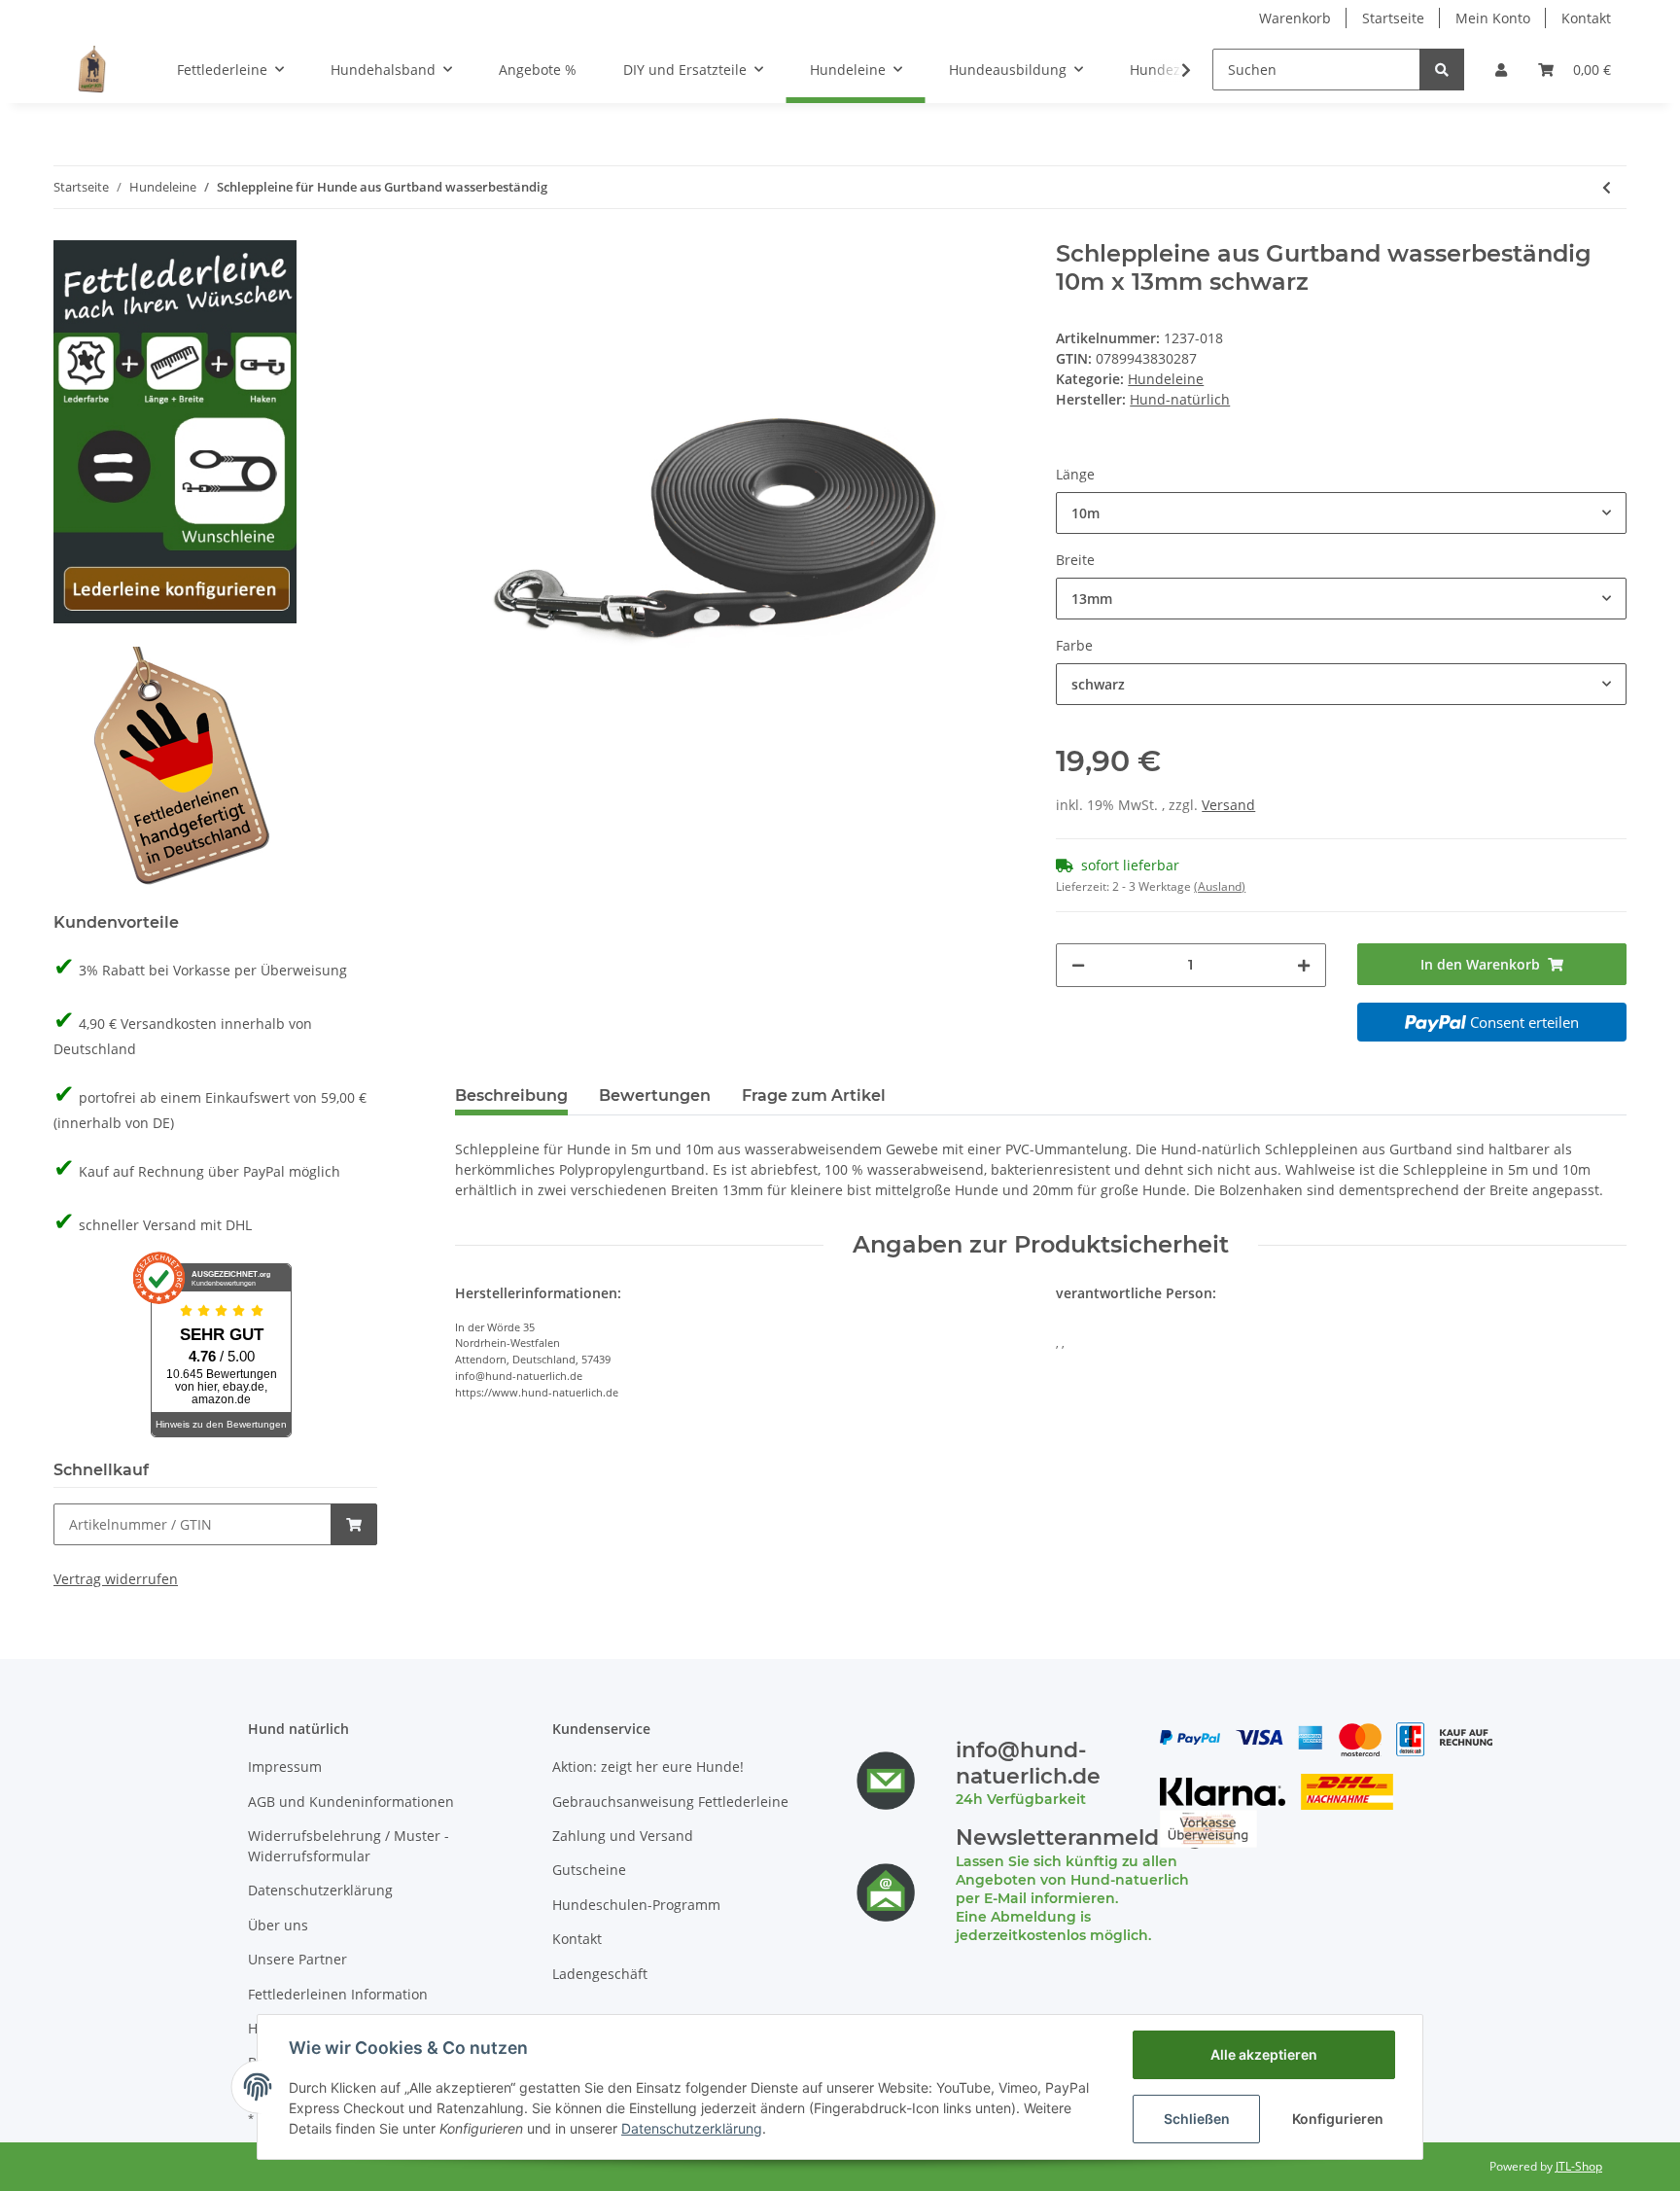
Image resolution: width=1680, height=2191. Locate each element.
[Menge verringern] (1078, 965)
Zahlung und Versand (623, 1836)
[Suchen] (1442, 70)
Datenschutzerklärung (320, 1890)
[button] (1501, 70)
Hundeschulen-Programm (636, 1905)
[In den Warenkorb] (354, 1524)
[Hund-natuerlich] (92, 69)
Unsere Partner (297, 1959)
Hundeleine (1166, 379)
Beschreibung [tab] (511, 1095)
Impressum (285, 1767)
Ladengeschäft (600, 1974)
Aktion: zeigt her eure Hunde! (648, 1767)
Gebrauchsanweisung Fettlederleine (670, 1802)
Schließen (1197, 2119)
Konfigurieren (1338, 2119)
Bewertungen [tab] (655, 1095)
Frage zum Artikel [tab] (814, 1095)
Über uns (278, 1925)
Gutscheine (589, 1870)
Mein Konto (1493, 18)
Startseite (1393, 18)
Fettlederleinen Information (338, 1994)
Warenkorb (1295, 18)
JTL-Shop (1579, 2166)
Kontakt (1586, 18)
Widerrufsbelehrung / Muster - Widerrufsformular (349, 1846)
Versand (1228, 805)
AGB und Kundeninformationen (351, 1802)
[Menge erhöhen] (1304, 965)
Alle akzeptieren (1264, 2054)
